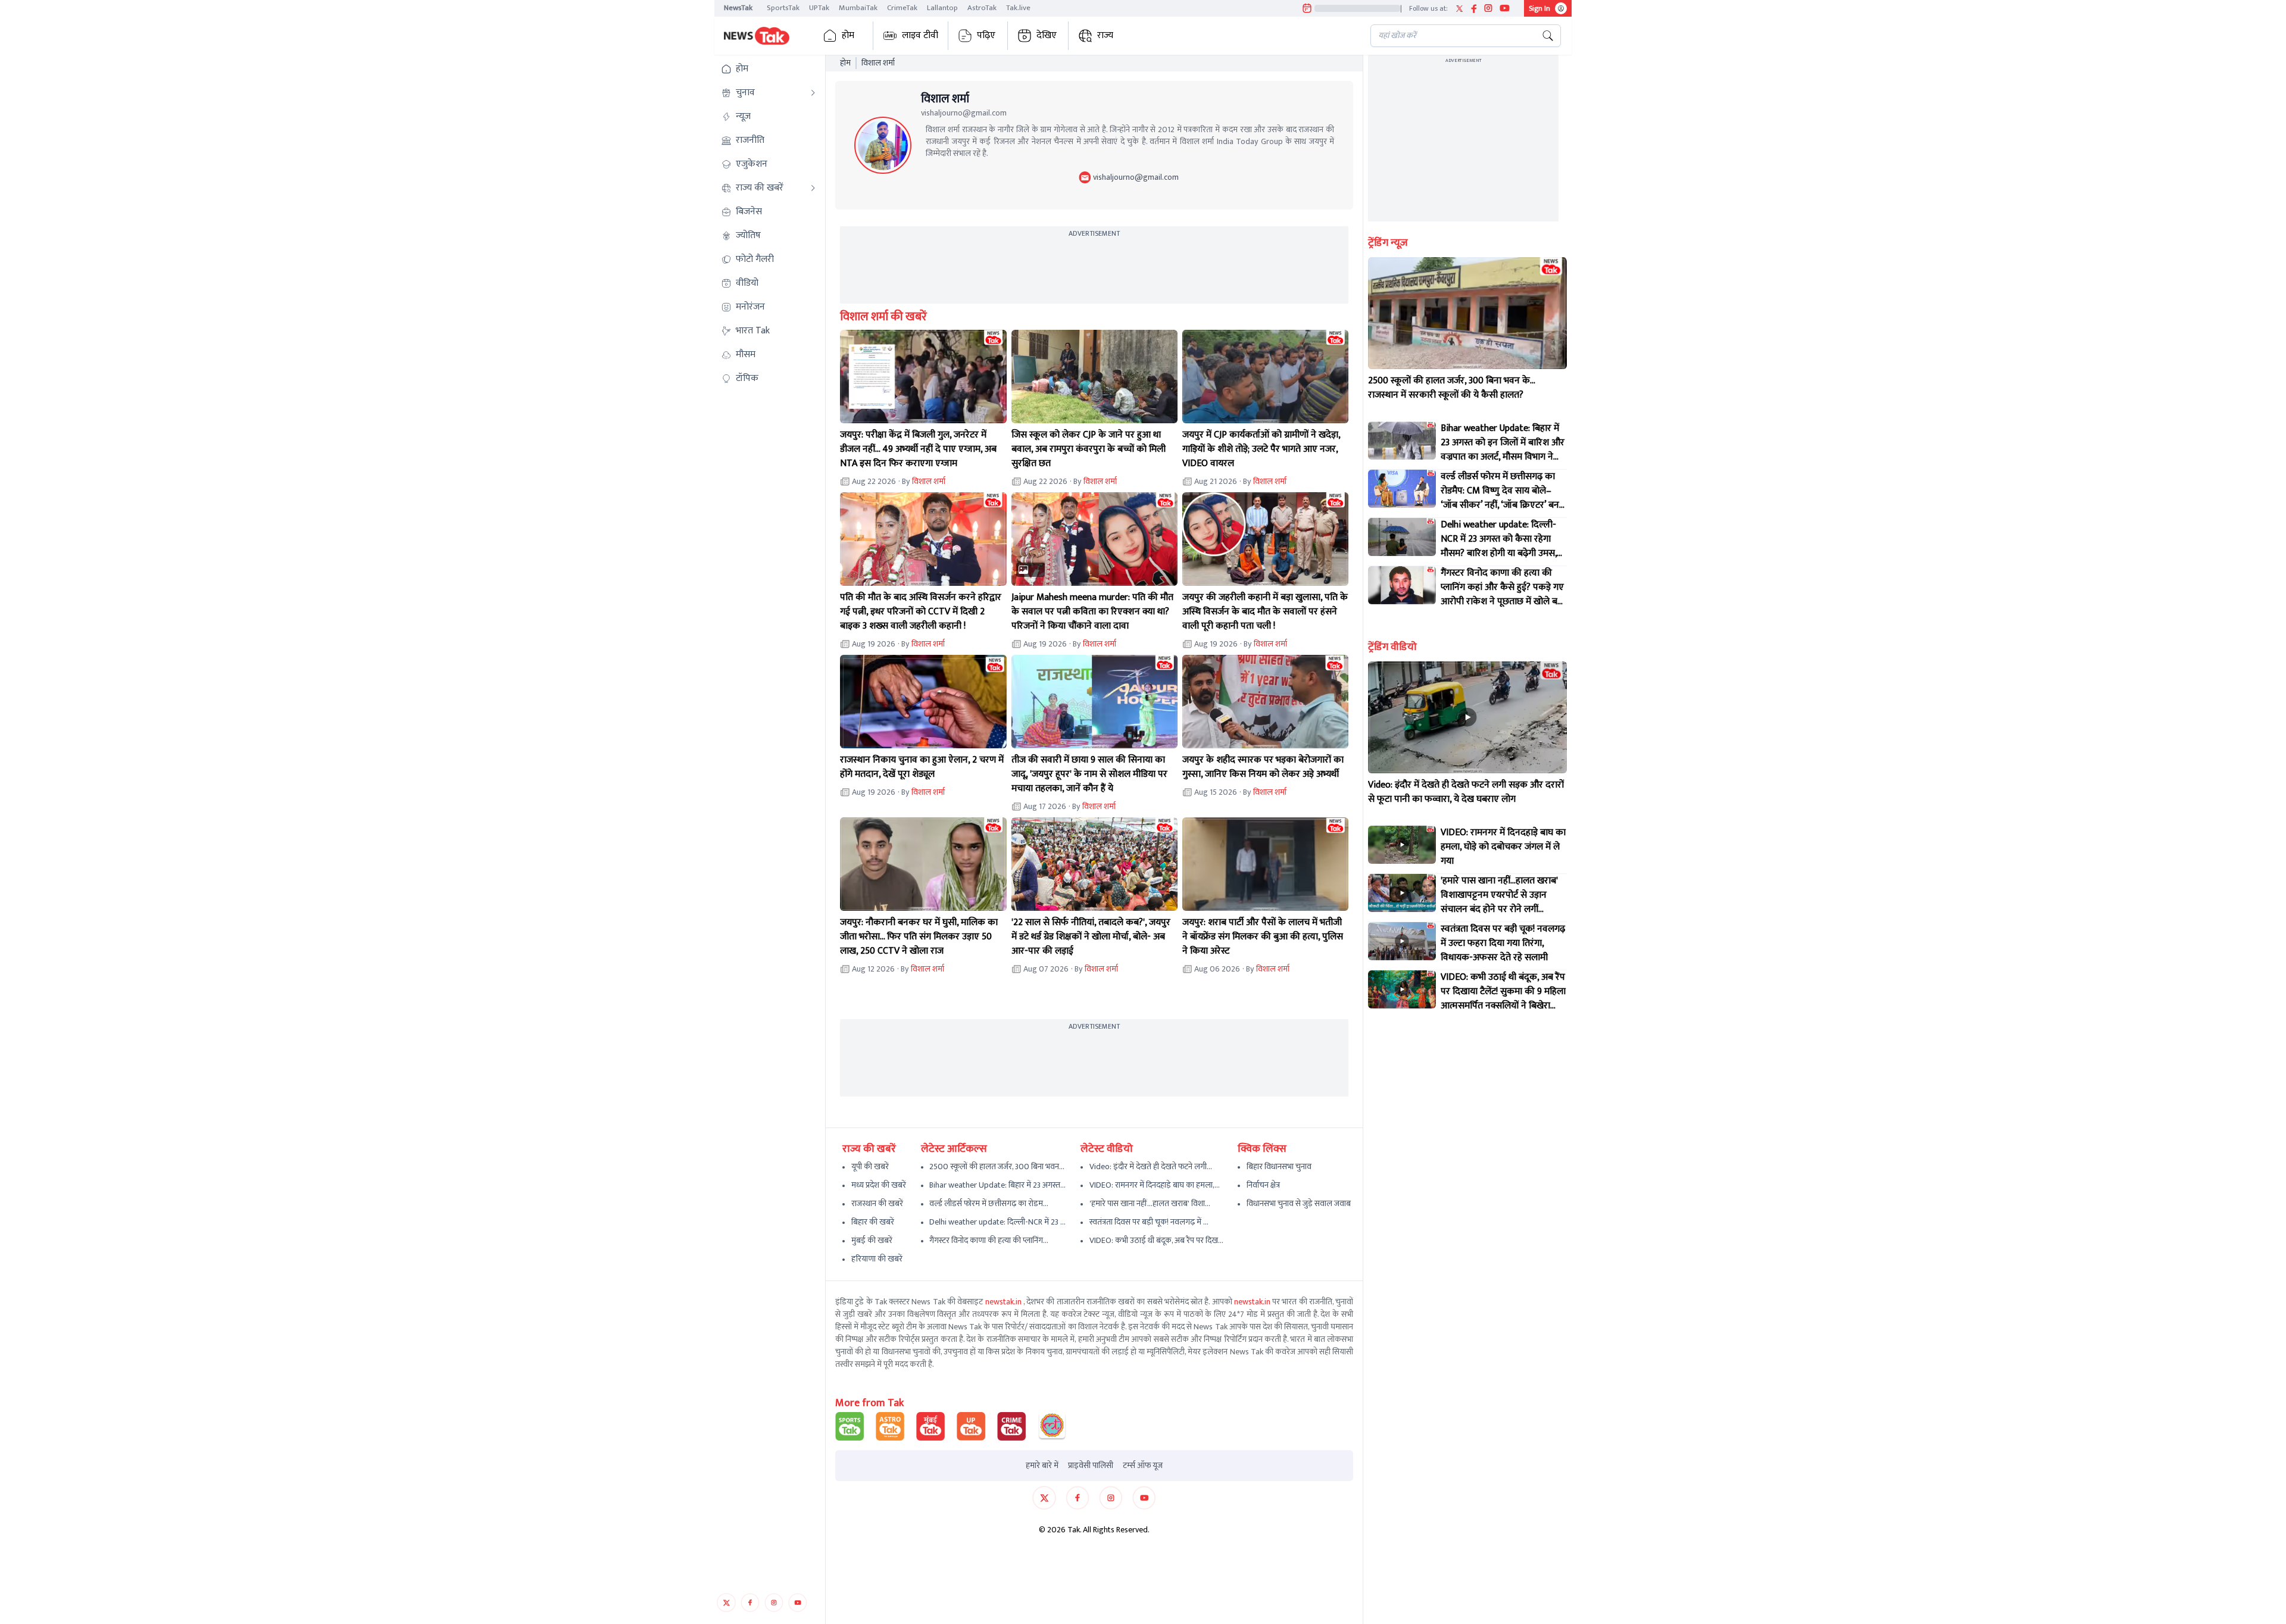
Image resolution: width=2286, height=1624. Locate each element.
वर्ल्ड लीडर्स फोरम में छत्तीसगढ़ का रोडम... (989, 1203)
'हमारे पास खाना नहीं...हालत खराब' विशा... (1150, 1203)
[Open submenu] (813, 93)
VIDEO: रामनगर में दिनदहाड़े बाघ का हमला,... (1155, 1185)
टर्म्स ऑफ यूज (1143, 1466)
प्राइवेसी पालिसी (1091, 1466)
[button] (769, 69)
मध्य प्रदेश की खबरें (879, 1185)
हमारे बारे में (1042, 1466)
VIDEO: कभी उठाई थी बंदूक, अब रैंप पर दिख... (1156, 1240)
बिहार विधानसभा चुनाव (1279, 1167)
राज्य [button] (1105, 35)
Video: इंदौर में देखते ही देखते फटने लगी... (1151, 1167)
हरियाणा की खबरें (877, 1259)
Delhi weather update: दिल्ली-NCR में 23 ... (997, 1222)
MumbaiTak (858, 8)
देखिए (1047, 35)
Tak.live (1018, 8)
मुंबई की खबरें (872, 1240)
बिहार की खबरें (873, 1222)
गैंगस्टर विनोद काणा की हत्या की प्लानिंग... (989, 1240)
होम (848, 35)
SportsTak (783, 8)
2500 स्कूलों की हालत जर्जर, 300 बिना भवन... (997, 1167)
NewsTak (738, 8)
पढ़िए (986, 35)
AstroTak (982, 8)
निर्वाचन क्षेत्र (1263, 1185)
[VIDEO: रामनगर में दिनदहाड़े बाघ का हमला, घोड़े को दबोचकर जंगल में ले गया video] (1402, 845)
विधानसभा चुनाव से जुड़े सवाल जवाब (1299, 1203)
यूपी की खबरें (870, 1167)
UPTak (819, 8)
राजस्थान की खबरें (877, 1203)
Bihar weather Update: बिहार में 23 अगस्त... (997, 1185)
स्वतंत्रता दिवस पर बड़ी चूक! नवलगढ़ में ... (1149, 1222)
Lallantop (942, 8)
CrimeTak (902, 8)
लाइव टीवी (920, 35)
